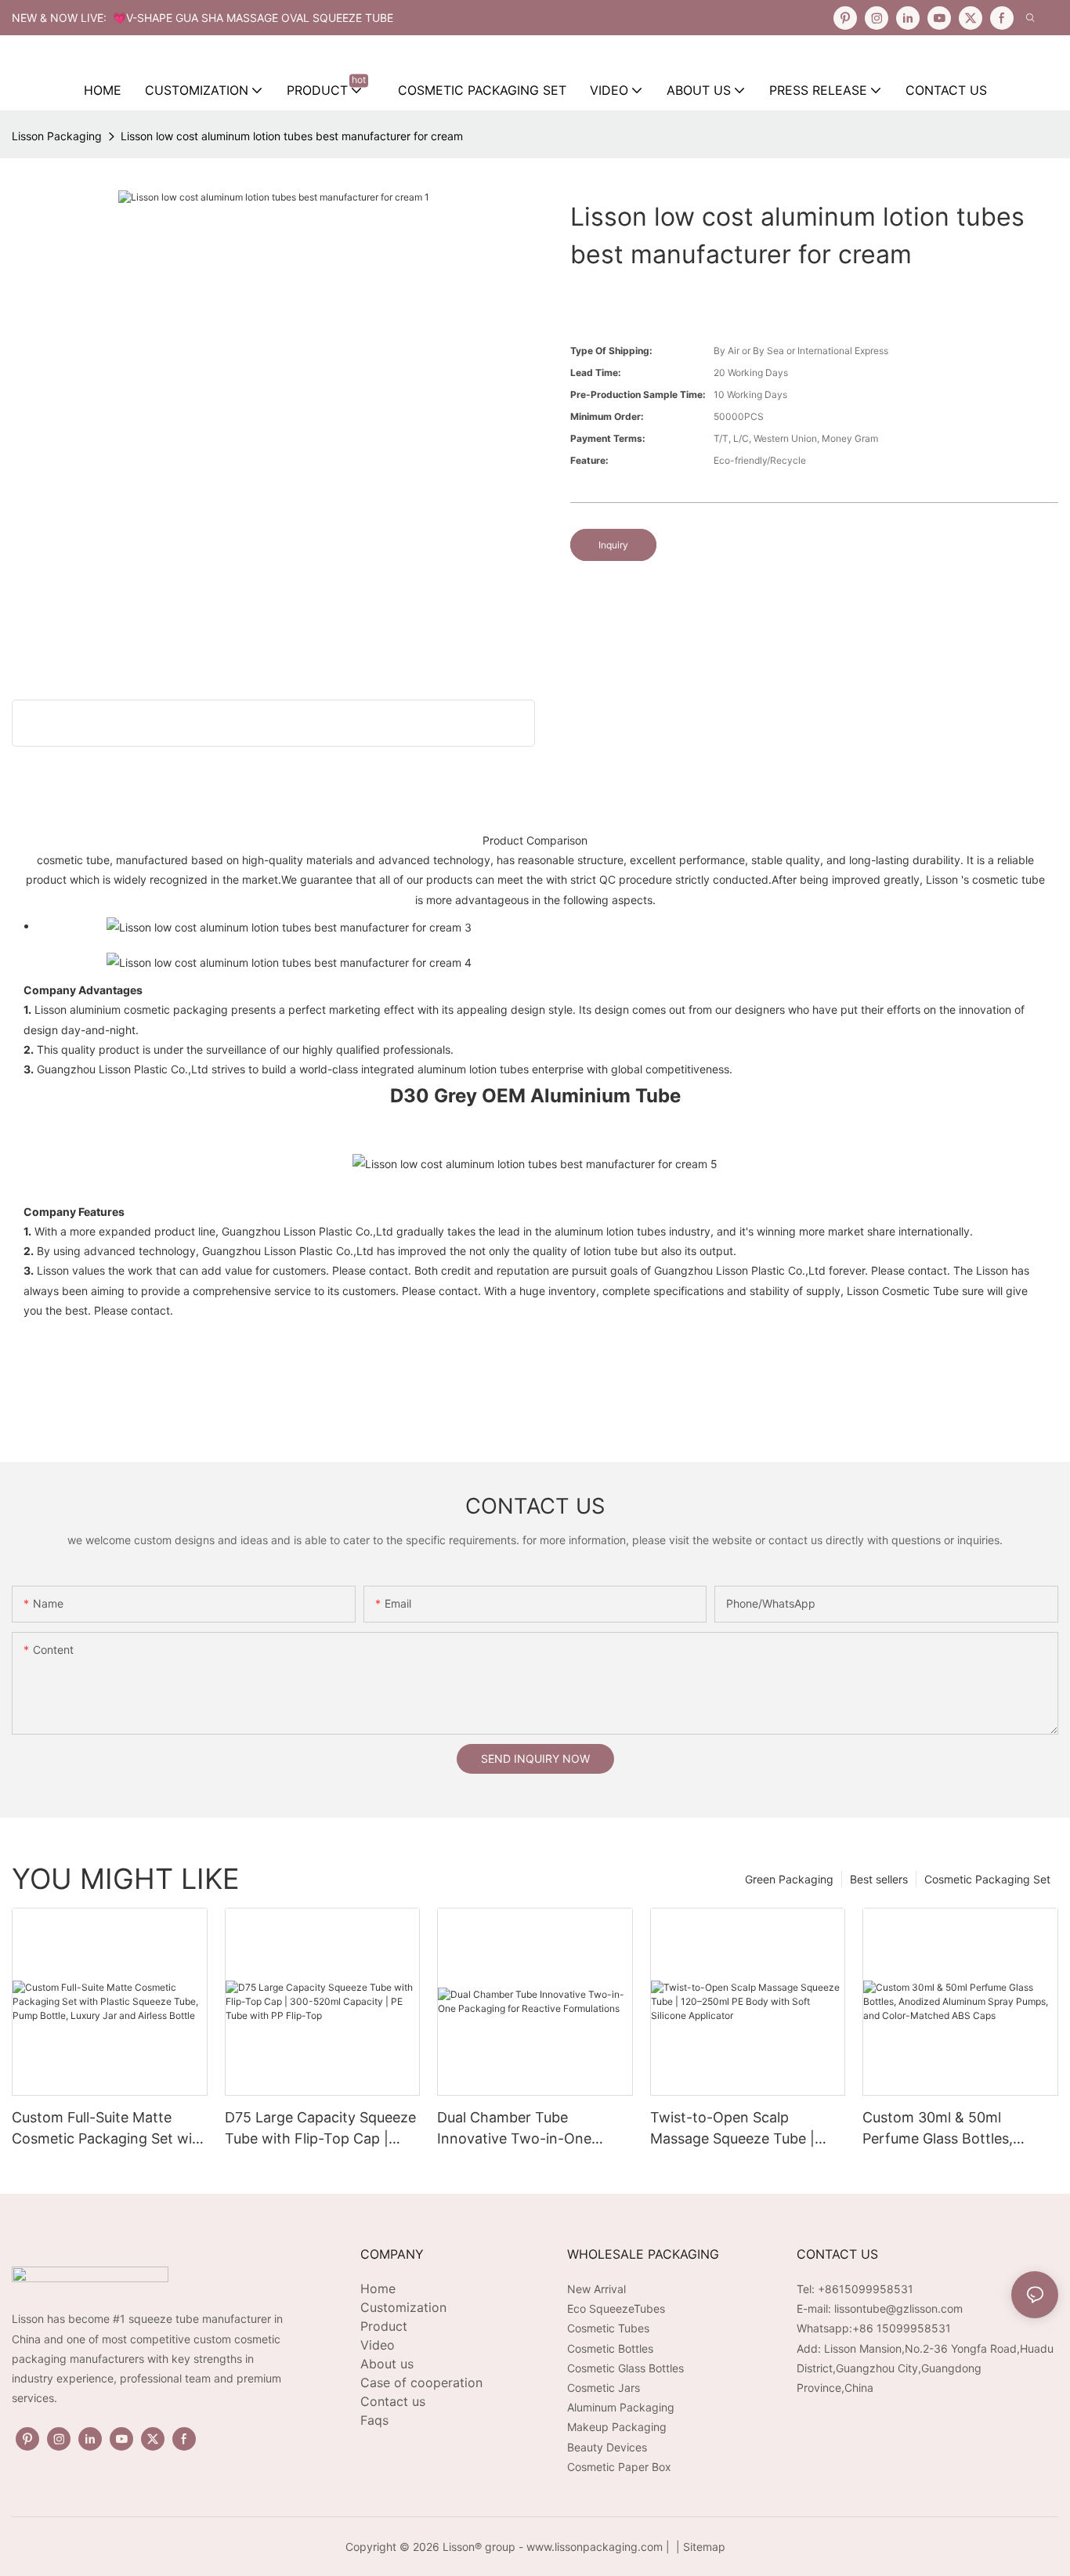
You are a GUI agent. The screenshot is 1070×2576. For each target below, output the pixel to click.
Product (384, 2326)
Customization (403, 2307)
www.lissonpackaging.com (595, 2547)
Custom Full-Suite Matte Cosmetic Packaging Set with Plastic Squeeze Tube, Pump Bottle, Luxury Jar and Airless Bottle (109, 2129)
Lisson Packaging (57, 136)
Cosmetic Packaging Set (987, 1879)
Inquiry (613, 545)
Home (378, 2288)
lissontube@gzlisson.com (898, 2308)
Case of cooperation (421, 2382)
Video (378, 2345)
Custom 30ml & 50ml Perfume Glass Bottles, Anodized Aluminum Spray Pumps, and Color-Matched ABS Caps (953, 2129)
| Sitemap (699, 2547)
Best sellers (879, 1879)
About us (387, 2364)
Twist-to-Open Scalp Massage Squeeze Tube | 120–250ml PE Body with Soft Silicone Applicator (732, 2129)
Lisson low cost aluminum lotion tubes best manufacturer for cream (292, 136)
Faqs (374, 2420)
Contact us (393, 2401)
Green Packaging (789, 1879)
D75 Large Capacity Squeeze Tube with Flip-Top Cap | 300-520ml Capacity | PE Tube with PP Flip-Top (320, 2129)
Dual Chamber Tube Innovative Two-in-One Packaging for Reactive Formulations (514, 2129)
